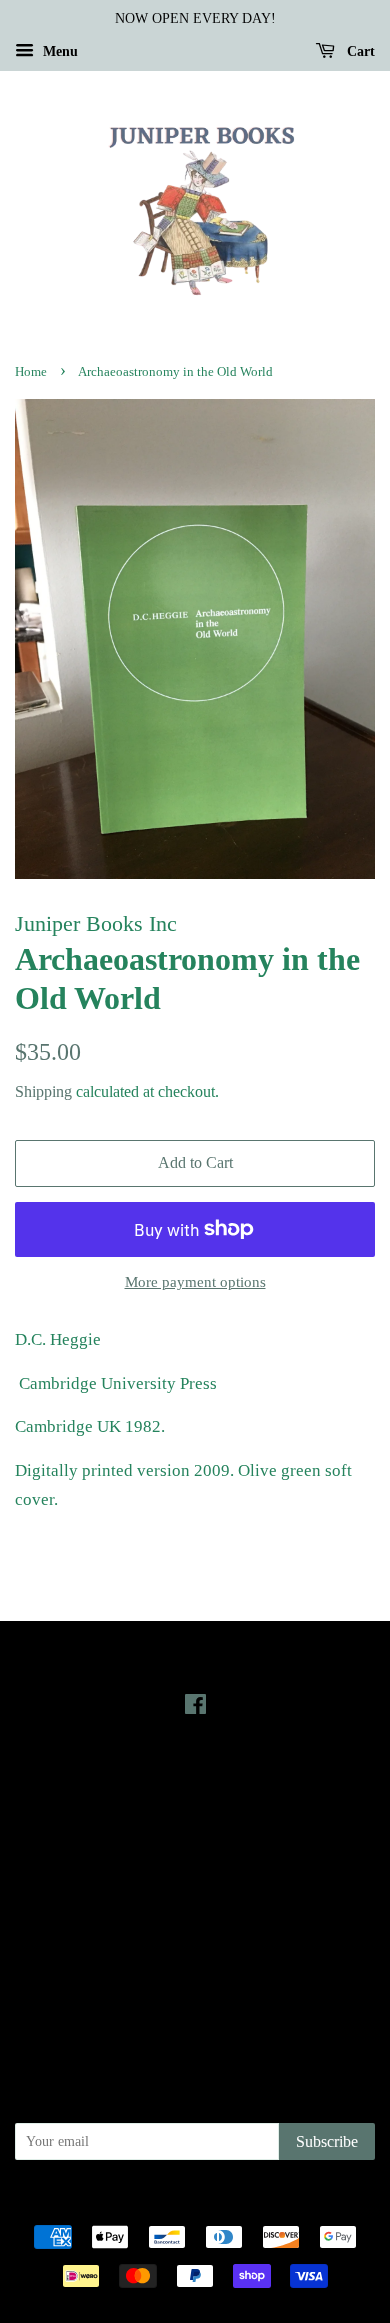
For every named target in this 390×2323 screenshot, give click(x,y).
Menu (58, 51)
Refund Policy (195, 1945)
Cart (359, 51)
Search (195, 1889)
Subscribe (327, 2141)
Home (31, 372)
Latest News (195, 1777)
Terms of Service (195, 1973)
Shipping (43, 1091)
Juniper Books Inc (189, 2203)
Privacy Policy (195, 1917)
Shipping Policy (195, 2001)
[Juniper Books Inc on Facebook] (195, 1708)
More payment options (195, 1282)
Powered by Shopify (306, 2203)
